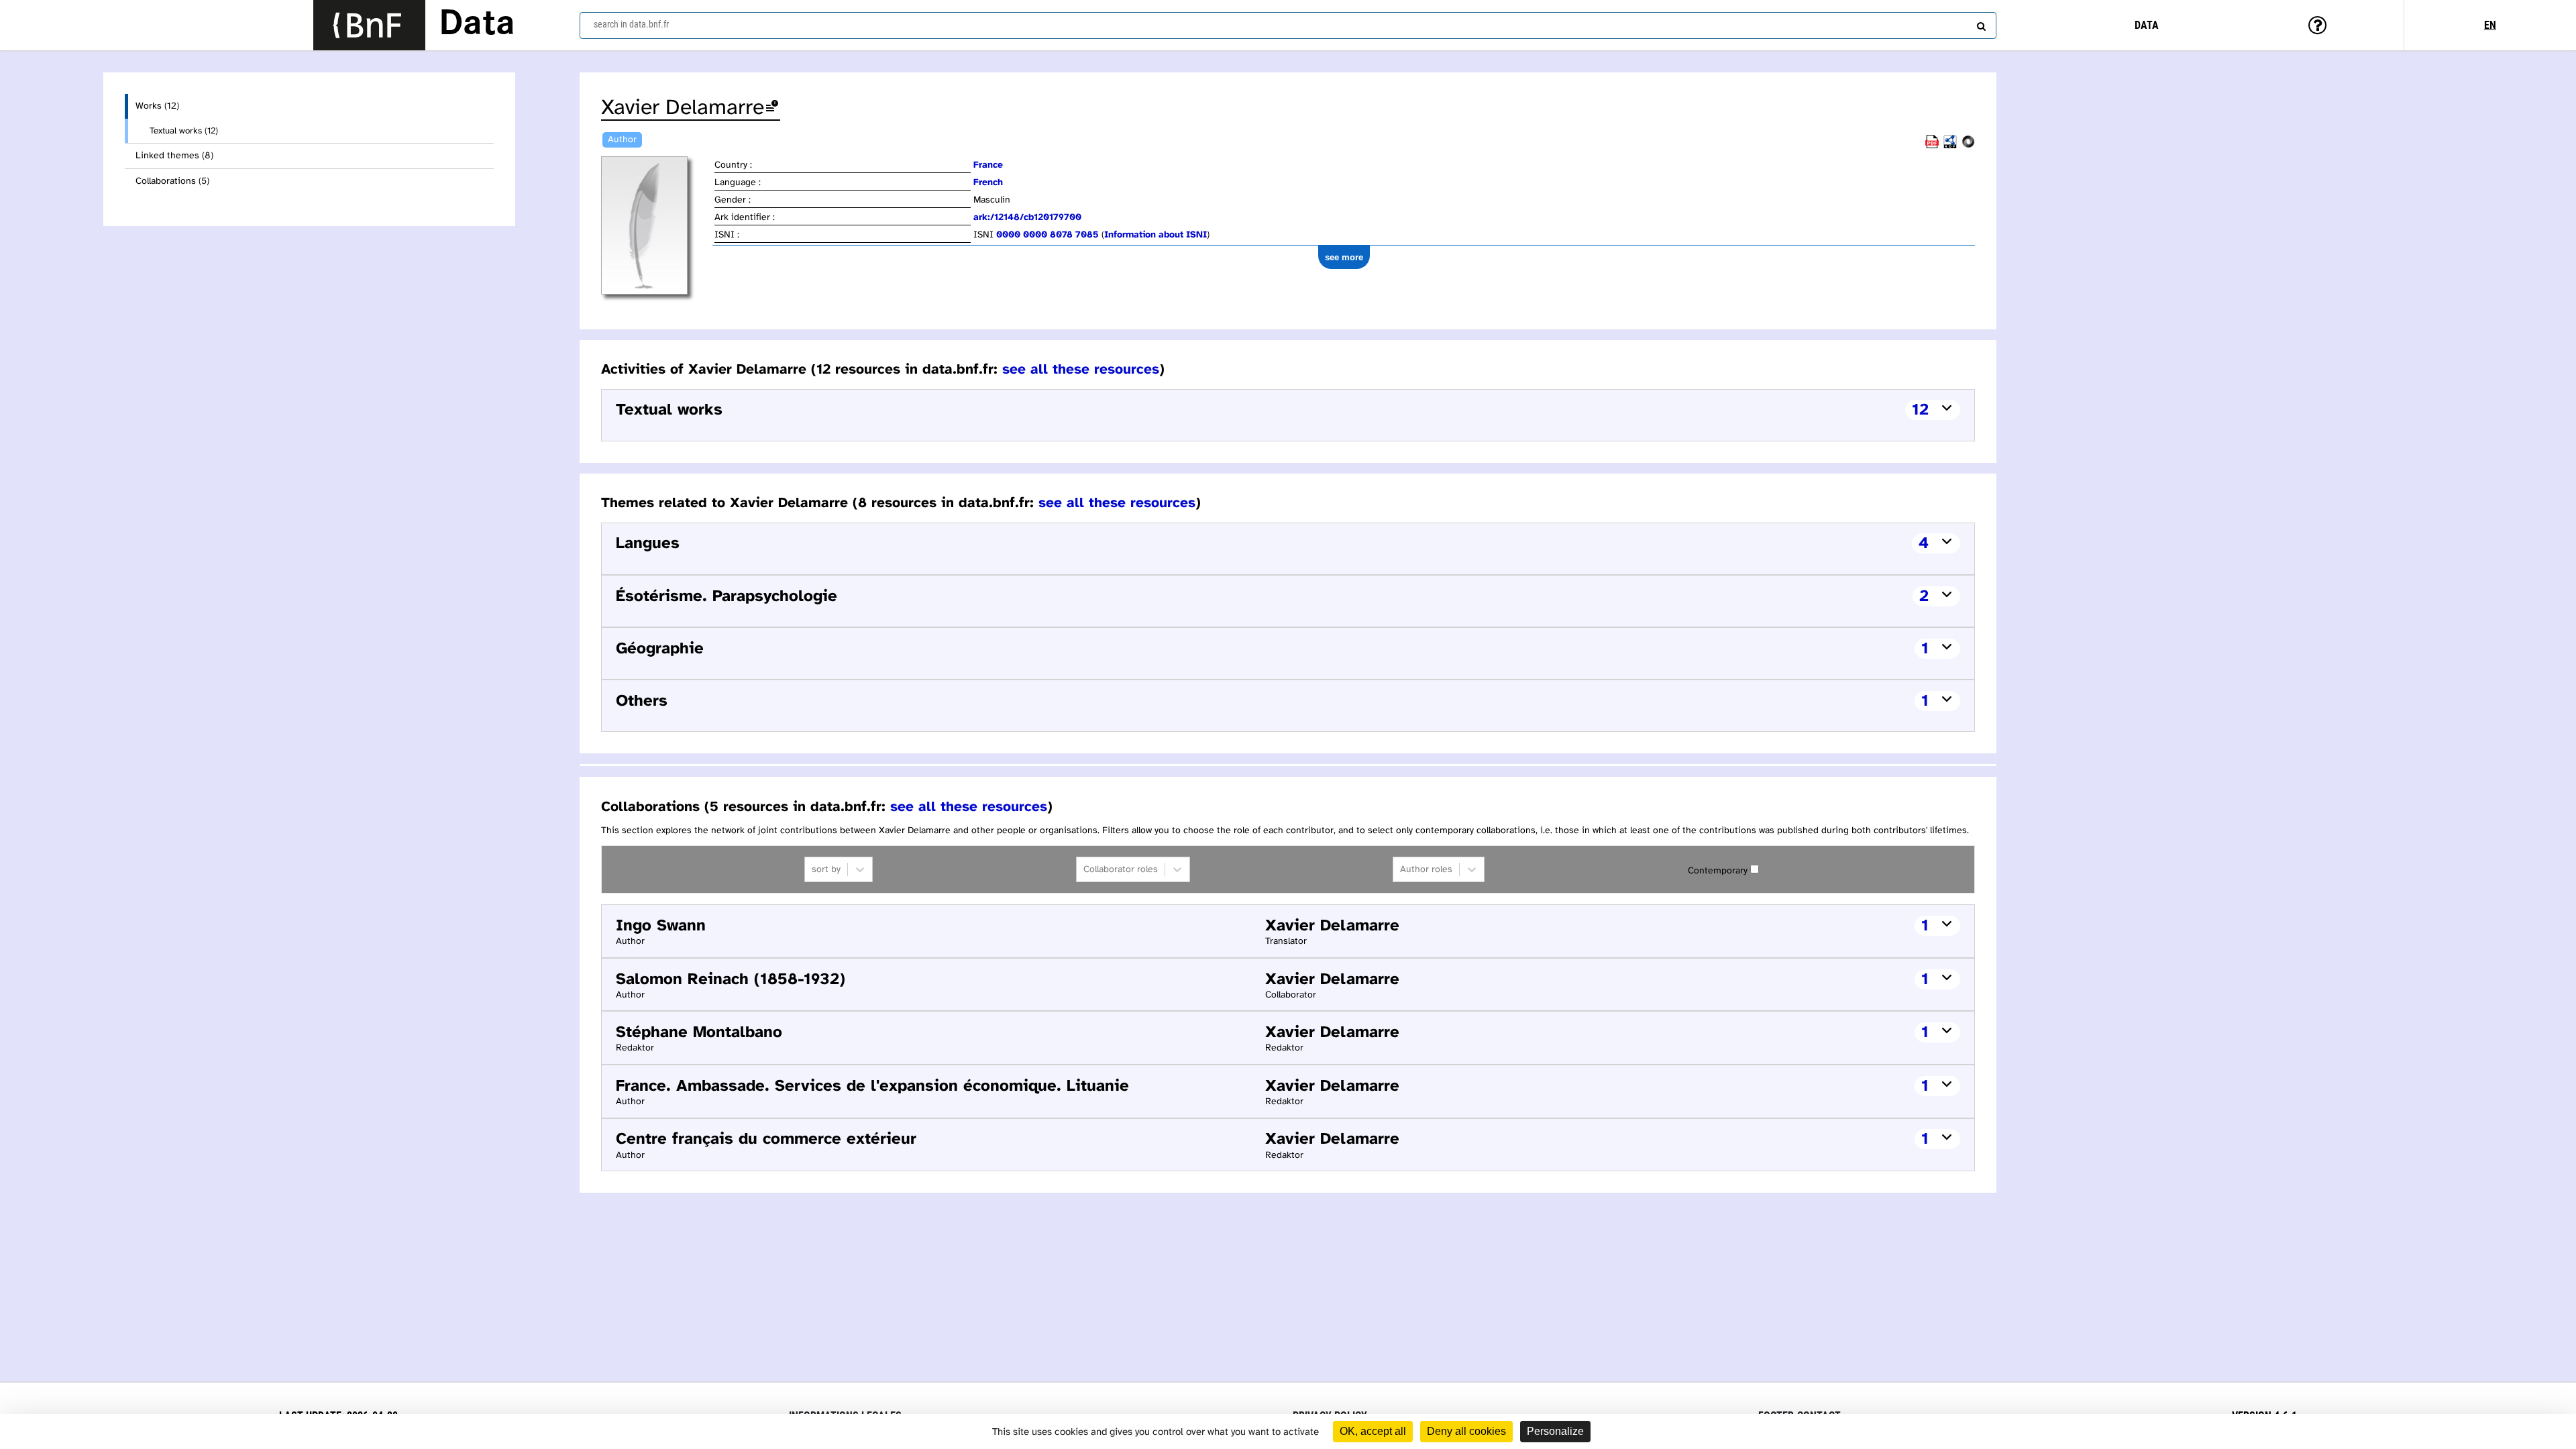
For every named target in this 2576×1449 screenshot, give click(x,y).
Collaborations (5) (172, 181)
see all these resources (1081, 370)
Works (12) (157, 106)
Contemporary (1718, 871)
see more (1344, 257)
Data (477, 25)
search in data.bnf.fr (631, 24)
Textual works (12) (184, 131)
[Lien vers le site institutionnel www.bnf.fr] (369, 25)
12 (1920, 410)
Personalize (1555, 1431)
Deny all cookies (1466, 1431)
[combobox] (1288, 25)
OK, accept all (1373, 1431)
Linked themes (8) (174, 156)
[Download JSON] (1968, 146)
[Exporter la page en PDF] (1932, 146)
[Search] (1980, 23)
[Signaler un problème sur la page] (772, 108)
